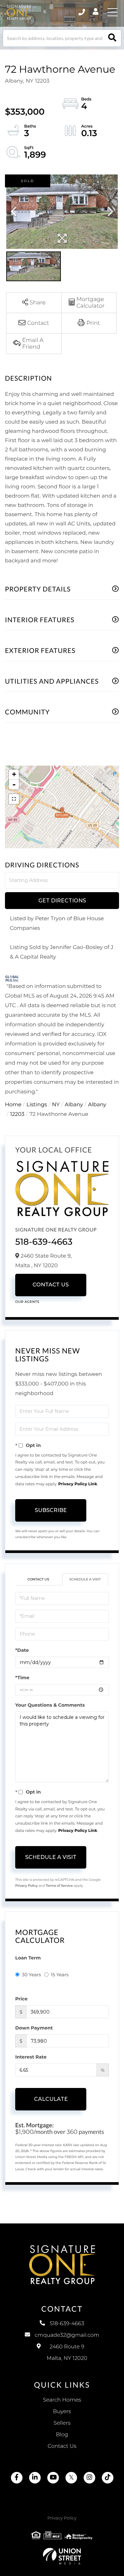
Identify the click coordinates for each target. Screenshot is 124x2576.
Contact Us (51, 1285)
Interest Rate (31, 2057)
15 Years (60, 1975)
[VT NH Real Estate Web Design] (62, 2556)
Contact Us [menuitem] (62, 2446)
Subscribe (51, 1510)
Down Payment (34, 2028)
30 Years (31, 1975)
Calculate (51, 2099)
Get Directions (62, 901)
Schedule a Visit (85, 1579)
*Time (22, 1678)
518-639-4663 (44, 1242)
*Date (22, 1650)
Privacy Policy (26, 1886)
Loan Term (28, 1958)
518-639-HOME (82, 12)
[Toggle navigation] (112, 12)
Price (21, 1999)
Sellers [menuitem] (62, 2423)
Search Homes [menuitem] (62, 2400)
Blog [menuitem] (62, 2435)
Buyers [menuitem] (62, 2412)
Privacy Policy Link (78, 1484)
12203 (17, 1114)
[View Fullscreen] (14, 799)
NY (56, 1105)
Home (13, 1105)
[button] (112, 38)
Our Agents (27, 1302)
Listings (37, 1105)
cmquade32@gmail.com (67, 2335)
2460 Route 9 (67, 2353)
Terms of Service (60, 1886)
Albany (74, 1105)
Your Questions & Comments (50, 1705)
